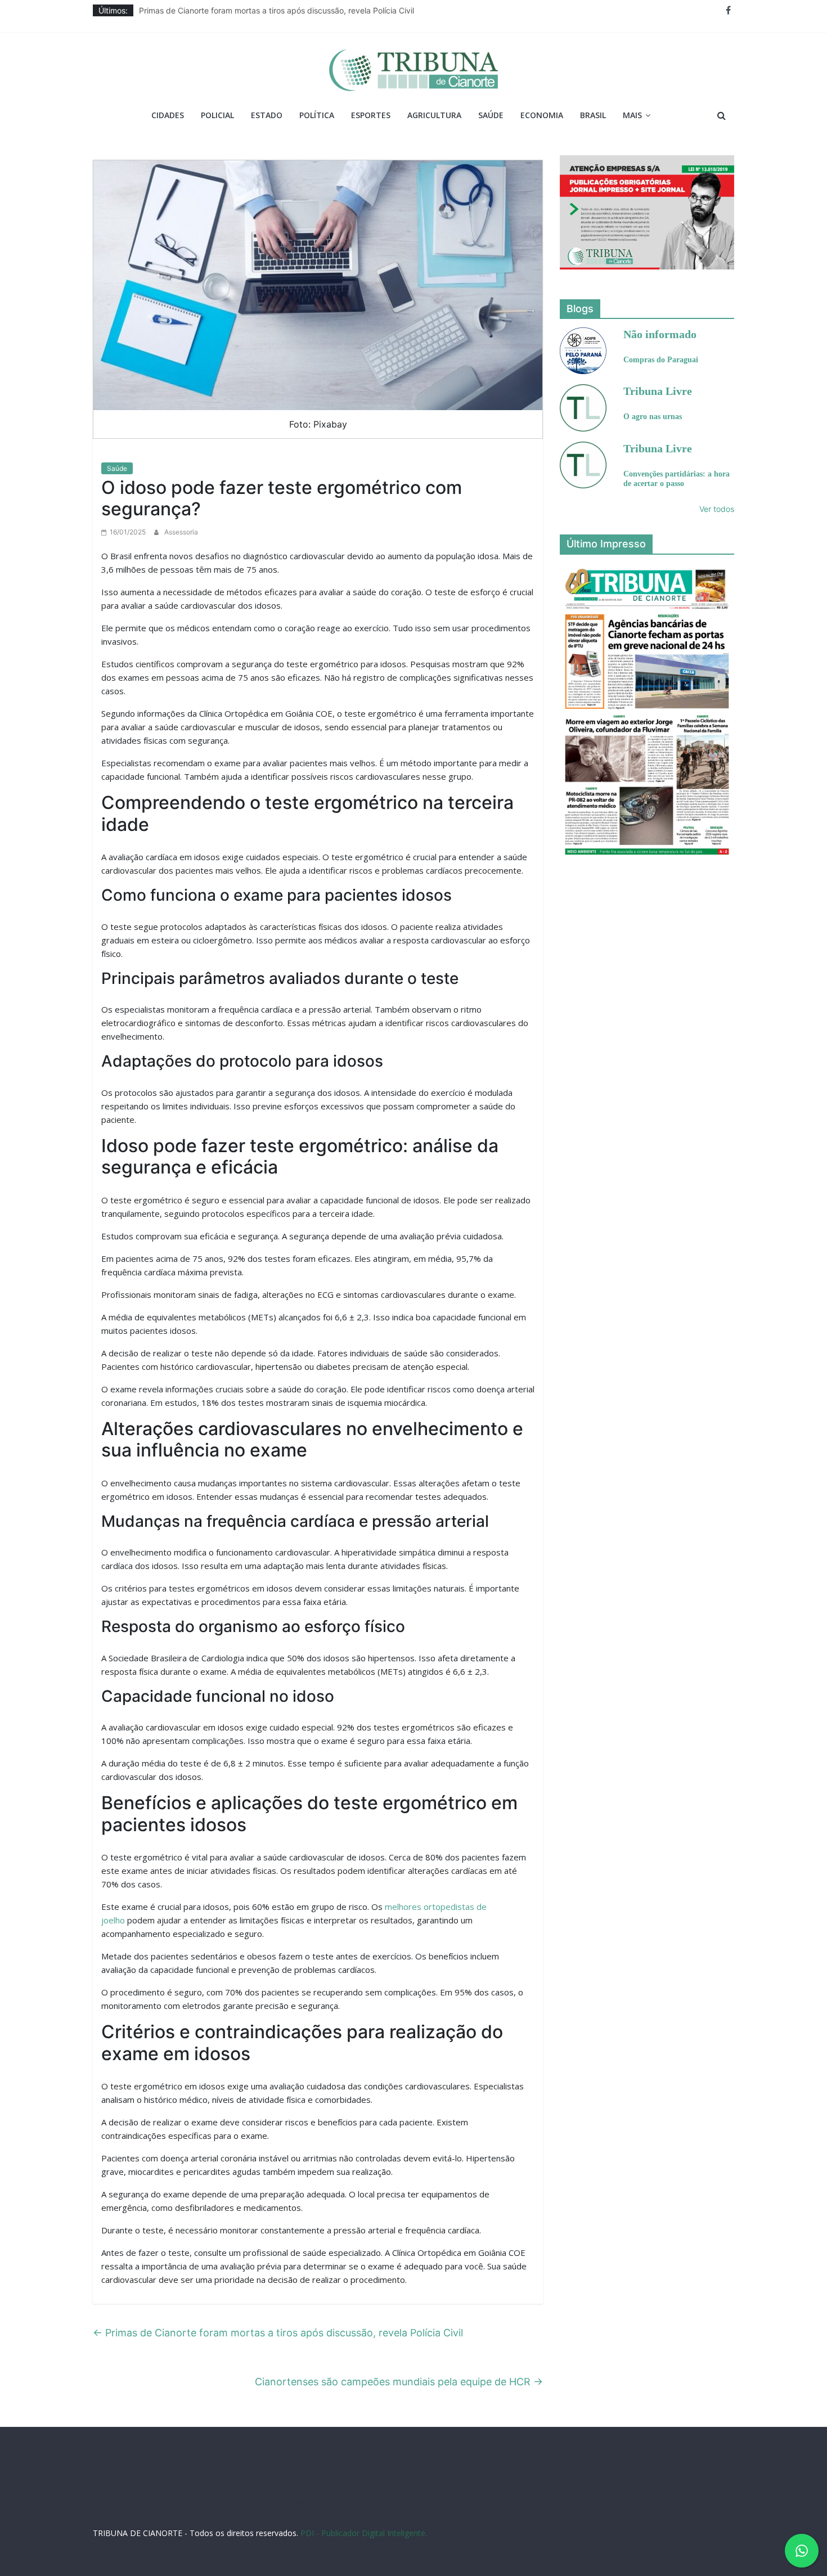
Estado (267, 115)
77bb (715, 2503)
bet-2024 (500, 2503)
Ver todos (717, 509)
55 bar (645, 2503)
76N (298, 2503)
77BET (229, 2503)
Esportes (371, 115)
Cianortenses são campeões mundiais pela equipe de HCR (399, 2382)
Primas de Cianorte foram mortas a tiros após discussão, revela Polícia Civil (277, 10)
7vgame (365, 2503)
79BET (253, 2503)
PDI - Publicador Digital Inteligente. (364, 2533)
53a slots (423, 2513)
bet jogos (466, 2503)
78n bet (690, 2503)
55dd (411, 2503)
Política (317, 115)
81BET (277, 2503)
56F (172, 2503)
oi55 (606, 2503)
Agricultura (434, 115)
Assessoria (181, 532)
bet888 (435, 2503)
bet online (535, 2503)
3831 (206, 2503)
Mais (632, 115)
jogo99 (337, 2503)
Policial (217, 115)
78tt (315, 2503)
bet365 (567, 2503)
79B (188, 2503)
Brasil (593, 115)
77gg (390, 2503)
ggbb (395, 2513)
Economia (542, 115)
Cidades (168, 115)
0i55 (667, 2503)
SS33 (154, 2503)
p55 (624, 2503)
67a (589, 2503)
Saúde (491, 115)
